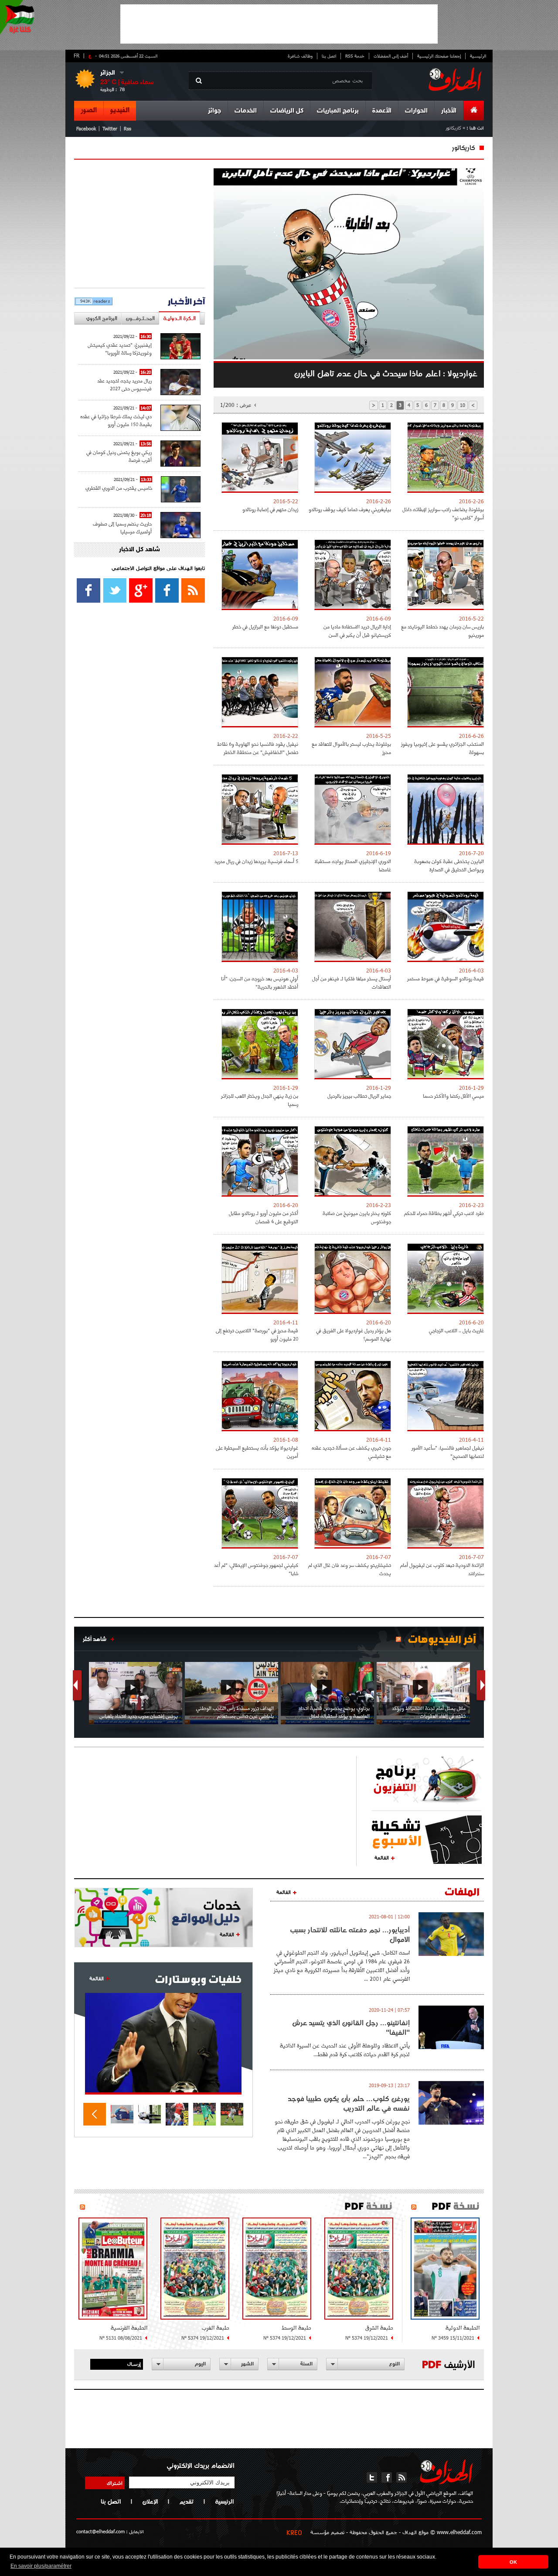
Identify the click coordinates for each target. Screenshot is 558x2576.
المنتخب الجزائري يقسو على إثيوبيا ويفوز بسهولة (442, 748)
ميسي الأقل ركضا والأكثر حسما (453, 1096)
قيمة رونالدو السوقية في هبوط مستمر (446, 978)
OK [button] (513, 2562)
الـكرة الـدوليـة (179, 318)
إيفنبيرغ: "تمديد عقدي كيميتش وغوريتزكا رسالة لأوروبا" (120, 349)
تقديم (186, 2501)
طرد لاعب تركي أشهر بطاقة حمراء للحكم (444, 1213)
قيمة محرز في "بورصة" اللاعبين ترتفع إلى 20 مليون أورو (257, 1334)
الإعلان (150, 2501)
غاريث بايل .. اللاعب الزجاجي (456, 1330)
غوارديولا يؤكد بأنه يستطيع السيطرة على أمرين (257, 1452)
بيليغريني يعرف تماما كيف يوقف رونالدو (350, 509)
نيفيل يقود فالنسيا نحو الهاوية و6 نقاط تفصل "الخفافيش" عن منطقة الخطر (258, 748)
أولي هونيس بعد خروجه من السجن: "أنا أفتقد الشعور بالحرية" (260, 983)
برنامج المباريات (338, 111)
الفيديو (120, 110)
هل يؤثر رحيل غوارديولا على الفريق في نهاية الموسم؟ (354, 1334)
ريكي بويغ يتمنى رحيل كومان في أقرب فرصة (119, 456)
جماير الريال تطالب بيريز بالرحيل (359, 1096)
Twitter (110, 128)
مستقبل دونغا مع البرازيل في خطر (265, 626)
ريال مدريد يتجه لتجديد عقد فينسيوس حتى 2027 (124, 384)
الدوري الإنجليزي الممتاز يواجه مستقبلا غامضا (353, 865)
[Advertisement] (279, 24)
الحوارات (416, 111)
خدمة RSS (355, 56)
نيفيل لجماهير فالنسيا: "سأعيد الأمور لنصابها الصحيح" (448, 1452)
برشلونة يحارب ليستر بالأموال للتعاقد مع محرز (351, 748)
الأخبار (449, 111)
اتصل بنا (329, 56)
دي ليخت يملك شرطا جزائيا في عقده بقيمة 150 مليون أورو (116, 420)
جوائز (214, 111)
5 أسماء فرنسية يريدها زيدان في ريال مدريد (256, 861)
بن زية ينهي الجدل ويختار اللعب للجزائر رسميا (260, 1100)
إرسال (134, 2364)
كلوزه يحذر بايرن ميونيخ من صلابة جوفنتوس (357, 1217)
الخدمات (246, 111)
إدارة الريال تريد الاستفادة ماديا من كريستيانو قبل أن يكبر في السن (357, 631)
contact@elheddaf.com (100, 2531)
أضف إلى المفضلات (391, 56)
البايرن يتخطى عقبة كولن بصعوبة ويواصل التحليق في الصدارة (449, 865)
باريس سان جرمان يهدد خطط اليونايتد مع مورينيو (442, 631)
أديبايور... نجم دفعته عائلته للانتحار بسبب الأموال (350, 1935)
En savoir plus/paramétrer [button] (41, 2566)
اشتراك (115, 2483)
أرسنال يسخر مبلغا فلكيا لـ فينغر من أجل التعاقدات (352, 983)
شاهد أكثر (95, 1639)
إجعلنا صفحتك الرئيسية (439, 56)
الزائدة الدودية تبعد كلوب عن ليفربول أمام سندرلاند (442, 1569)
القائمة (382, 1857)
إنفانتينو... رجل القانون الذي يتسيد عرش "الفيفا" (351, 2027)
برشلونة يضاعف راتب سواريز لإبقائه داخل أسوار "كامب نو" (443, 513)
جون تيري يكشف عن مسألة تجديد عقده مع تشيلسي (351, 1452)
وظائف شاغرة (300, 56)
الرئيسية (478, 56)
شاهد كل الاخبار (139, 550)
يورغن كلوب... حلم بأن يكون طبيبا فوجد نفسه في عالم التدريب (349, 2103)
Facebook (86, 128)
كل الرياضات (287, 111)
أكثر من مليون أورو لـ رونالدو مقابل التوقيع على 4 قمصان (264, 1217)
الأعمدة (382, 111)
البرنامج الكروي (102, 318)
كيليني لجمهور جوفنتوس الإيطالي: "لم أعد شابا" (256, 1569)
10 (463, 405)
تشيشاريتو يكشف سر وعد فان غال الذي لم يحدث (350, 1569)
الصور (89, 110)
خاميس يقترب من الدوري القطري (119, 488)
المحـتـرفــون (140, 318)
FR (77, 55)
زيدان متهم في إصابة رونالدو (270, 509)
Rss (128, 128)
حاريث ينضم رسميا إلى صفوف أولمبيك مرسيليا (122, 527)
